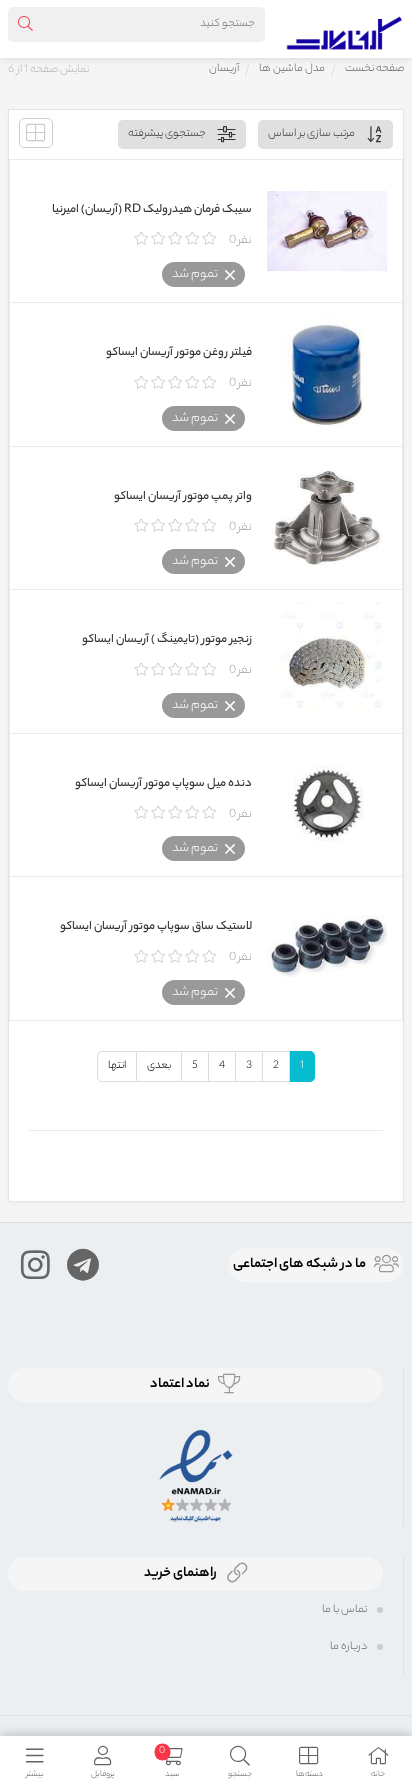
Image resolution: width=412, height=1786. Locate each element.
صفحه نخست (374, 69)
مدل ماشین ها (292, 69)
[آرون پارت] (344, 29)
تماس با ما (344, 1610)
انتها (117, 1066)
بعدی (159, 1066)
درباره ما (348, 1647)
